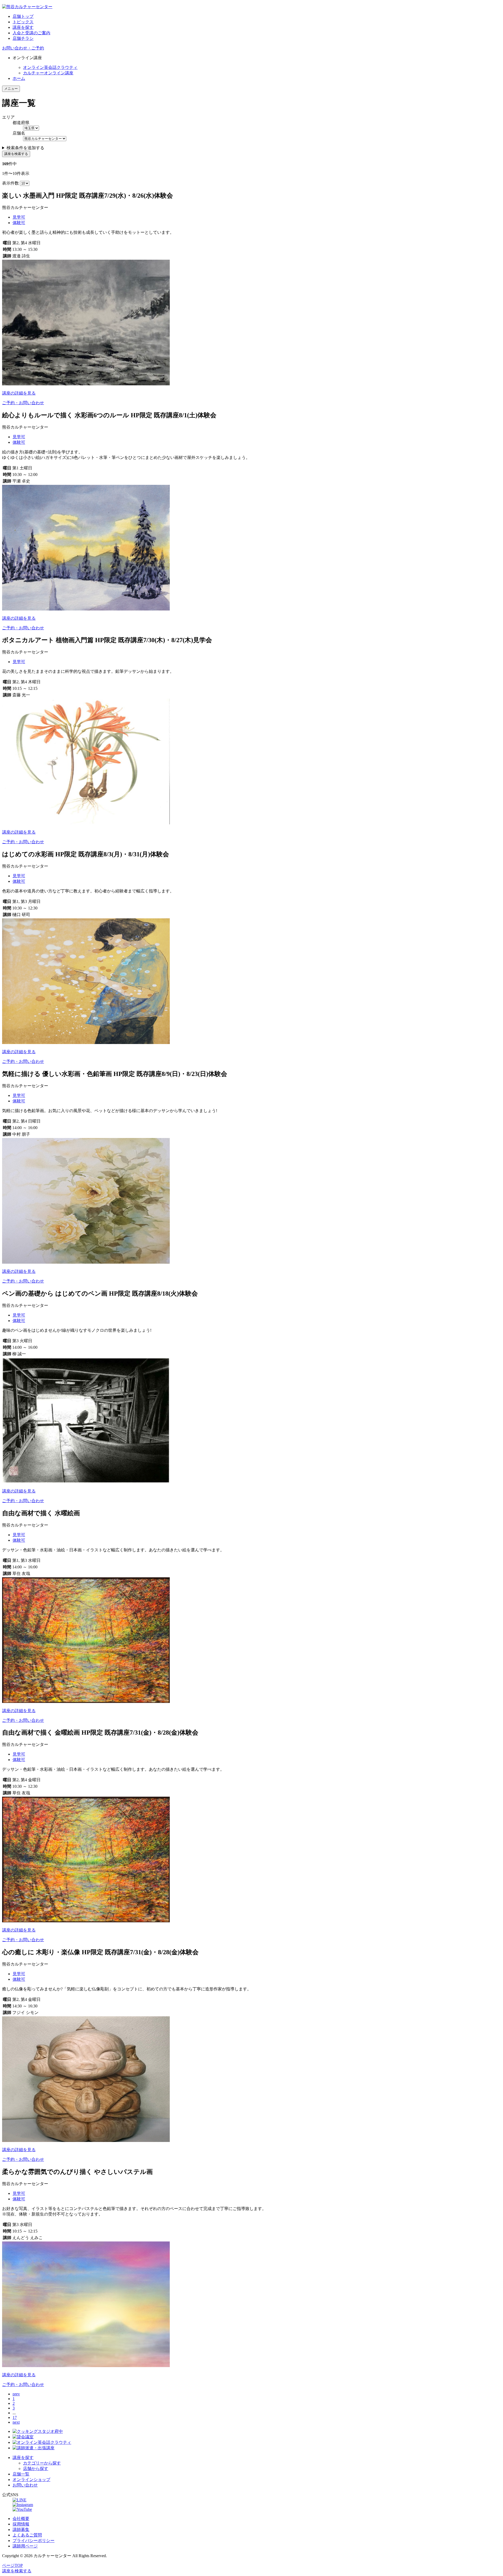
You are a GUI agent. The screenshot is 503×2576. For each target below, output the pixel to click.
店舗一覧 (21, 2474)
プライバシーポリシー (34, 2541)
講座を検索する (16, 154)
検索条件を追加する (25, 148)
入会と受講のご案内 (31, 33)
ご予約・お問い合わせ (23, 403)
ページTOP (12, 2565)
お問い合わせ (25, 2485)
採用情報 (21, 2524)
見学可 (19, 217)
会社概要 (21, 2519)
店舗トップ (23, 16)
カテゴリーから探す (42, 2463)
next (16, 2422)
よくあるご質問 (27, 2535)
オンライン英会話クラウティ (50, 67)
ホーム (19, 78)
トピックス (23, 22)
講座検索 (17, 2571)
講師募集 (21, 2530)
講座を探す (23, 27)
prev (16, 2394)
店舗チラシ (23, 38)
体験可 (19, 223)
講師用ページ (25, 2546)
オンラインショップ (31, 2480)
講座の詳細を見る (19, 393)
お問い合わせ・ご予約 (23, 48)
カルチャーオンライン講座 (48, 73)
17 (15, 2417)
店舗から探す (36, 2469)
